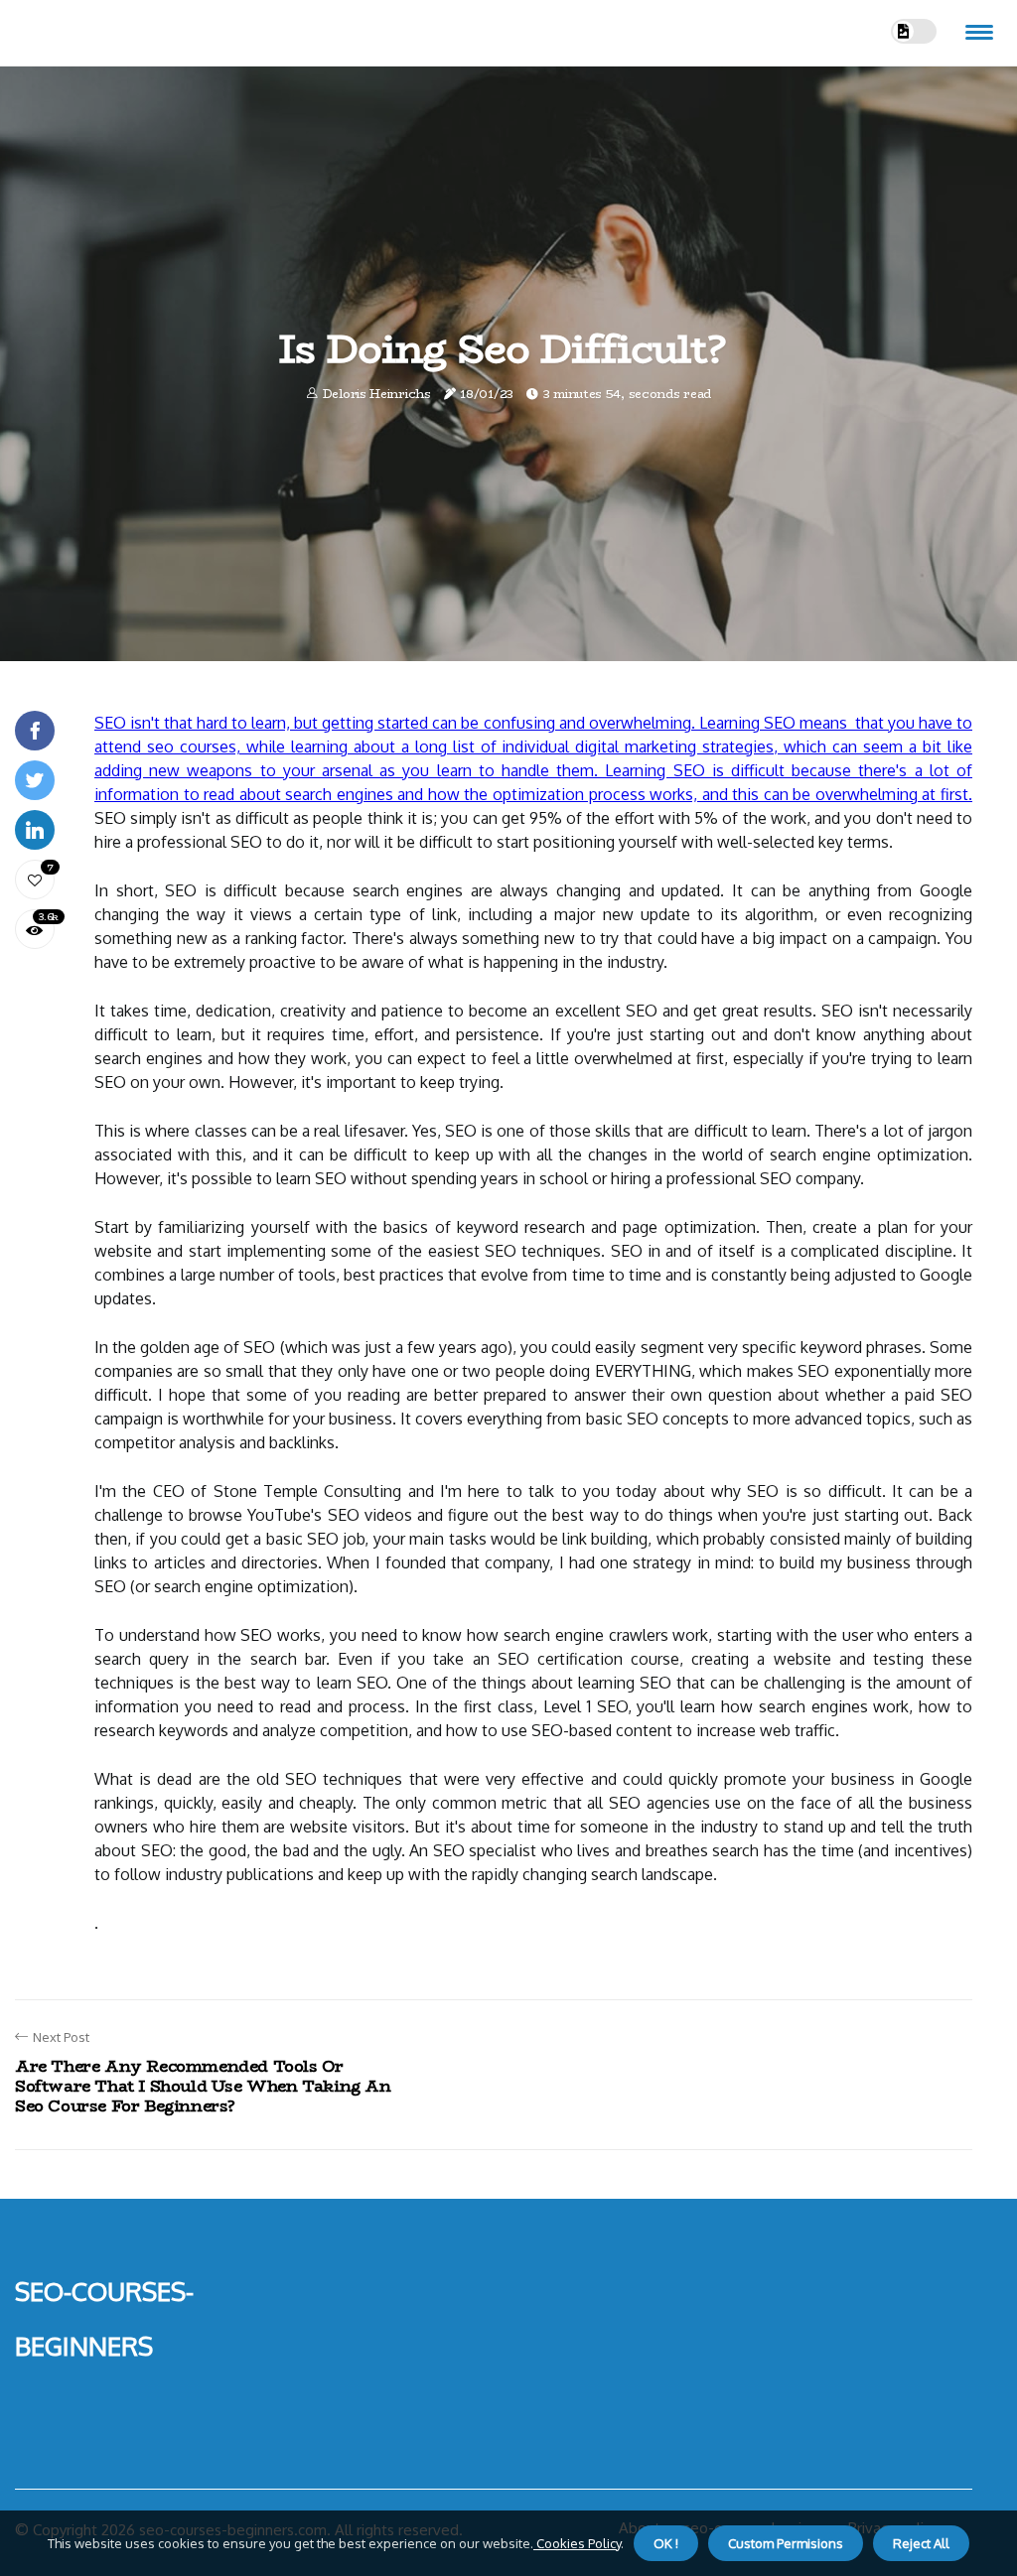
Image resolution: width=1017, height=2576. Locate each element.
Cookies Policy (577, 2543)
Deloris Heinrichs (377, 394)
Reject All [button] (921, 2543)
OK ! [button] (666, 2543)
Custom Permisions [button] (786, 2543)
